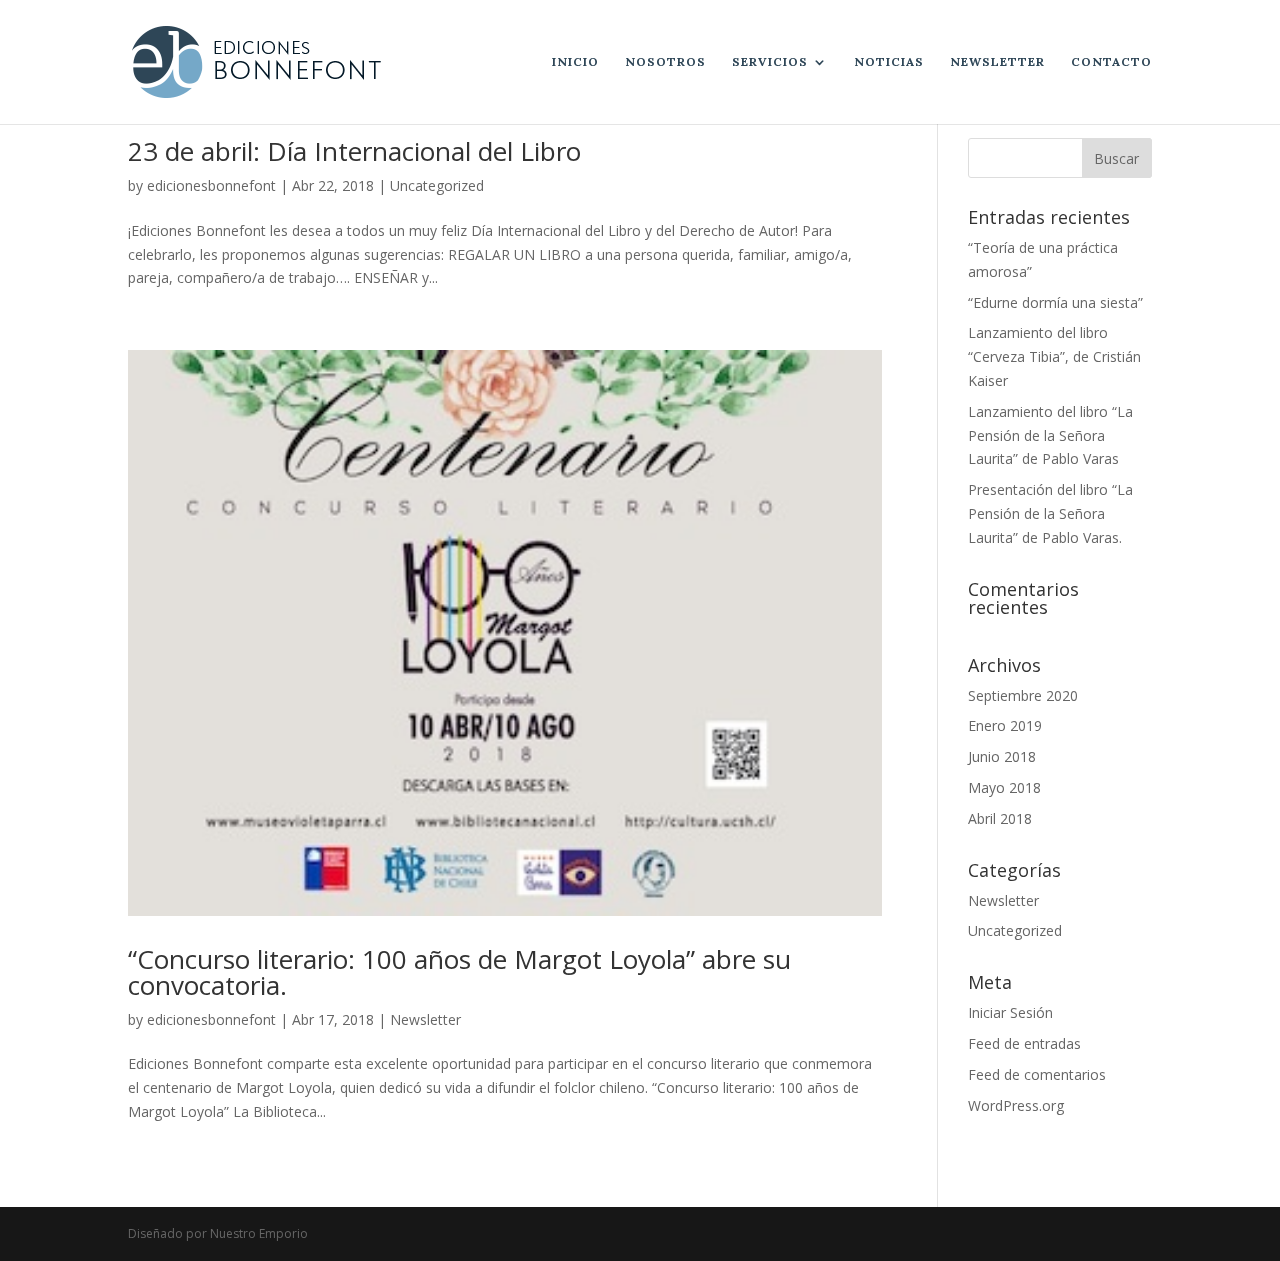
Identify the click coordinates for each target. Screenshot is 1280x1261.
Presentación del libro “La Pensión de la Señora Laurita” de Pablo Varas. (1050, 513)
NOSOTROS (665, 62)
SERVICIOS (770, 62)
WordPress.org (1016, 1105)
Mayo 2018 (1004, 787)
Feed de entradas (1024, 1043)
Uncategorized (437, 185)
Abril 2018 (1000, 818)
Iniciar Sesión (1010, 1012)
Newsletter (425, 1019)
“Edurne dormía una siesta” (1055, 302)
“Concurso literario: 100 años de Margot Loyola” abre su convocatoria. (459, 972)
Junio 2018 (1002, 756)
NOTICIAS (889, 62)
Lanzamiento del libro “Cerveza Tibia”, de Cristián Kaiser (1054, 356)
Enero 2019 (1005, 725)
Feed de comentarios (1037, 1074)
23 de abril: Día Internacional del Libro (354, 151)
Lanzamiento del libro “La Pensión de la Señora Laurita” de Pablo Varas (1050, 435)
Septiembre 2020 (1023, 695)
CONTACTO (1111, 62)
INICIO (575, 62)
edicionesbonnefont (211, 185)
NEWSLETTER (997, 62)
